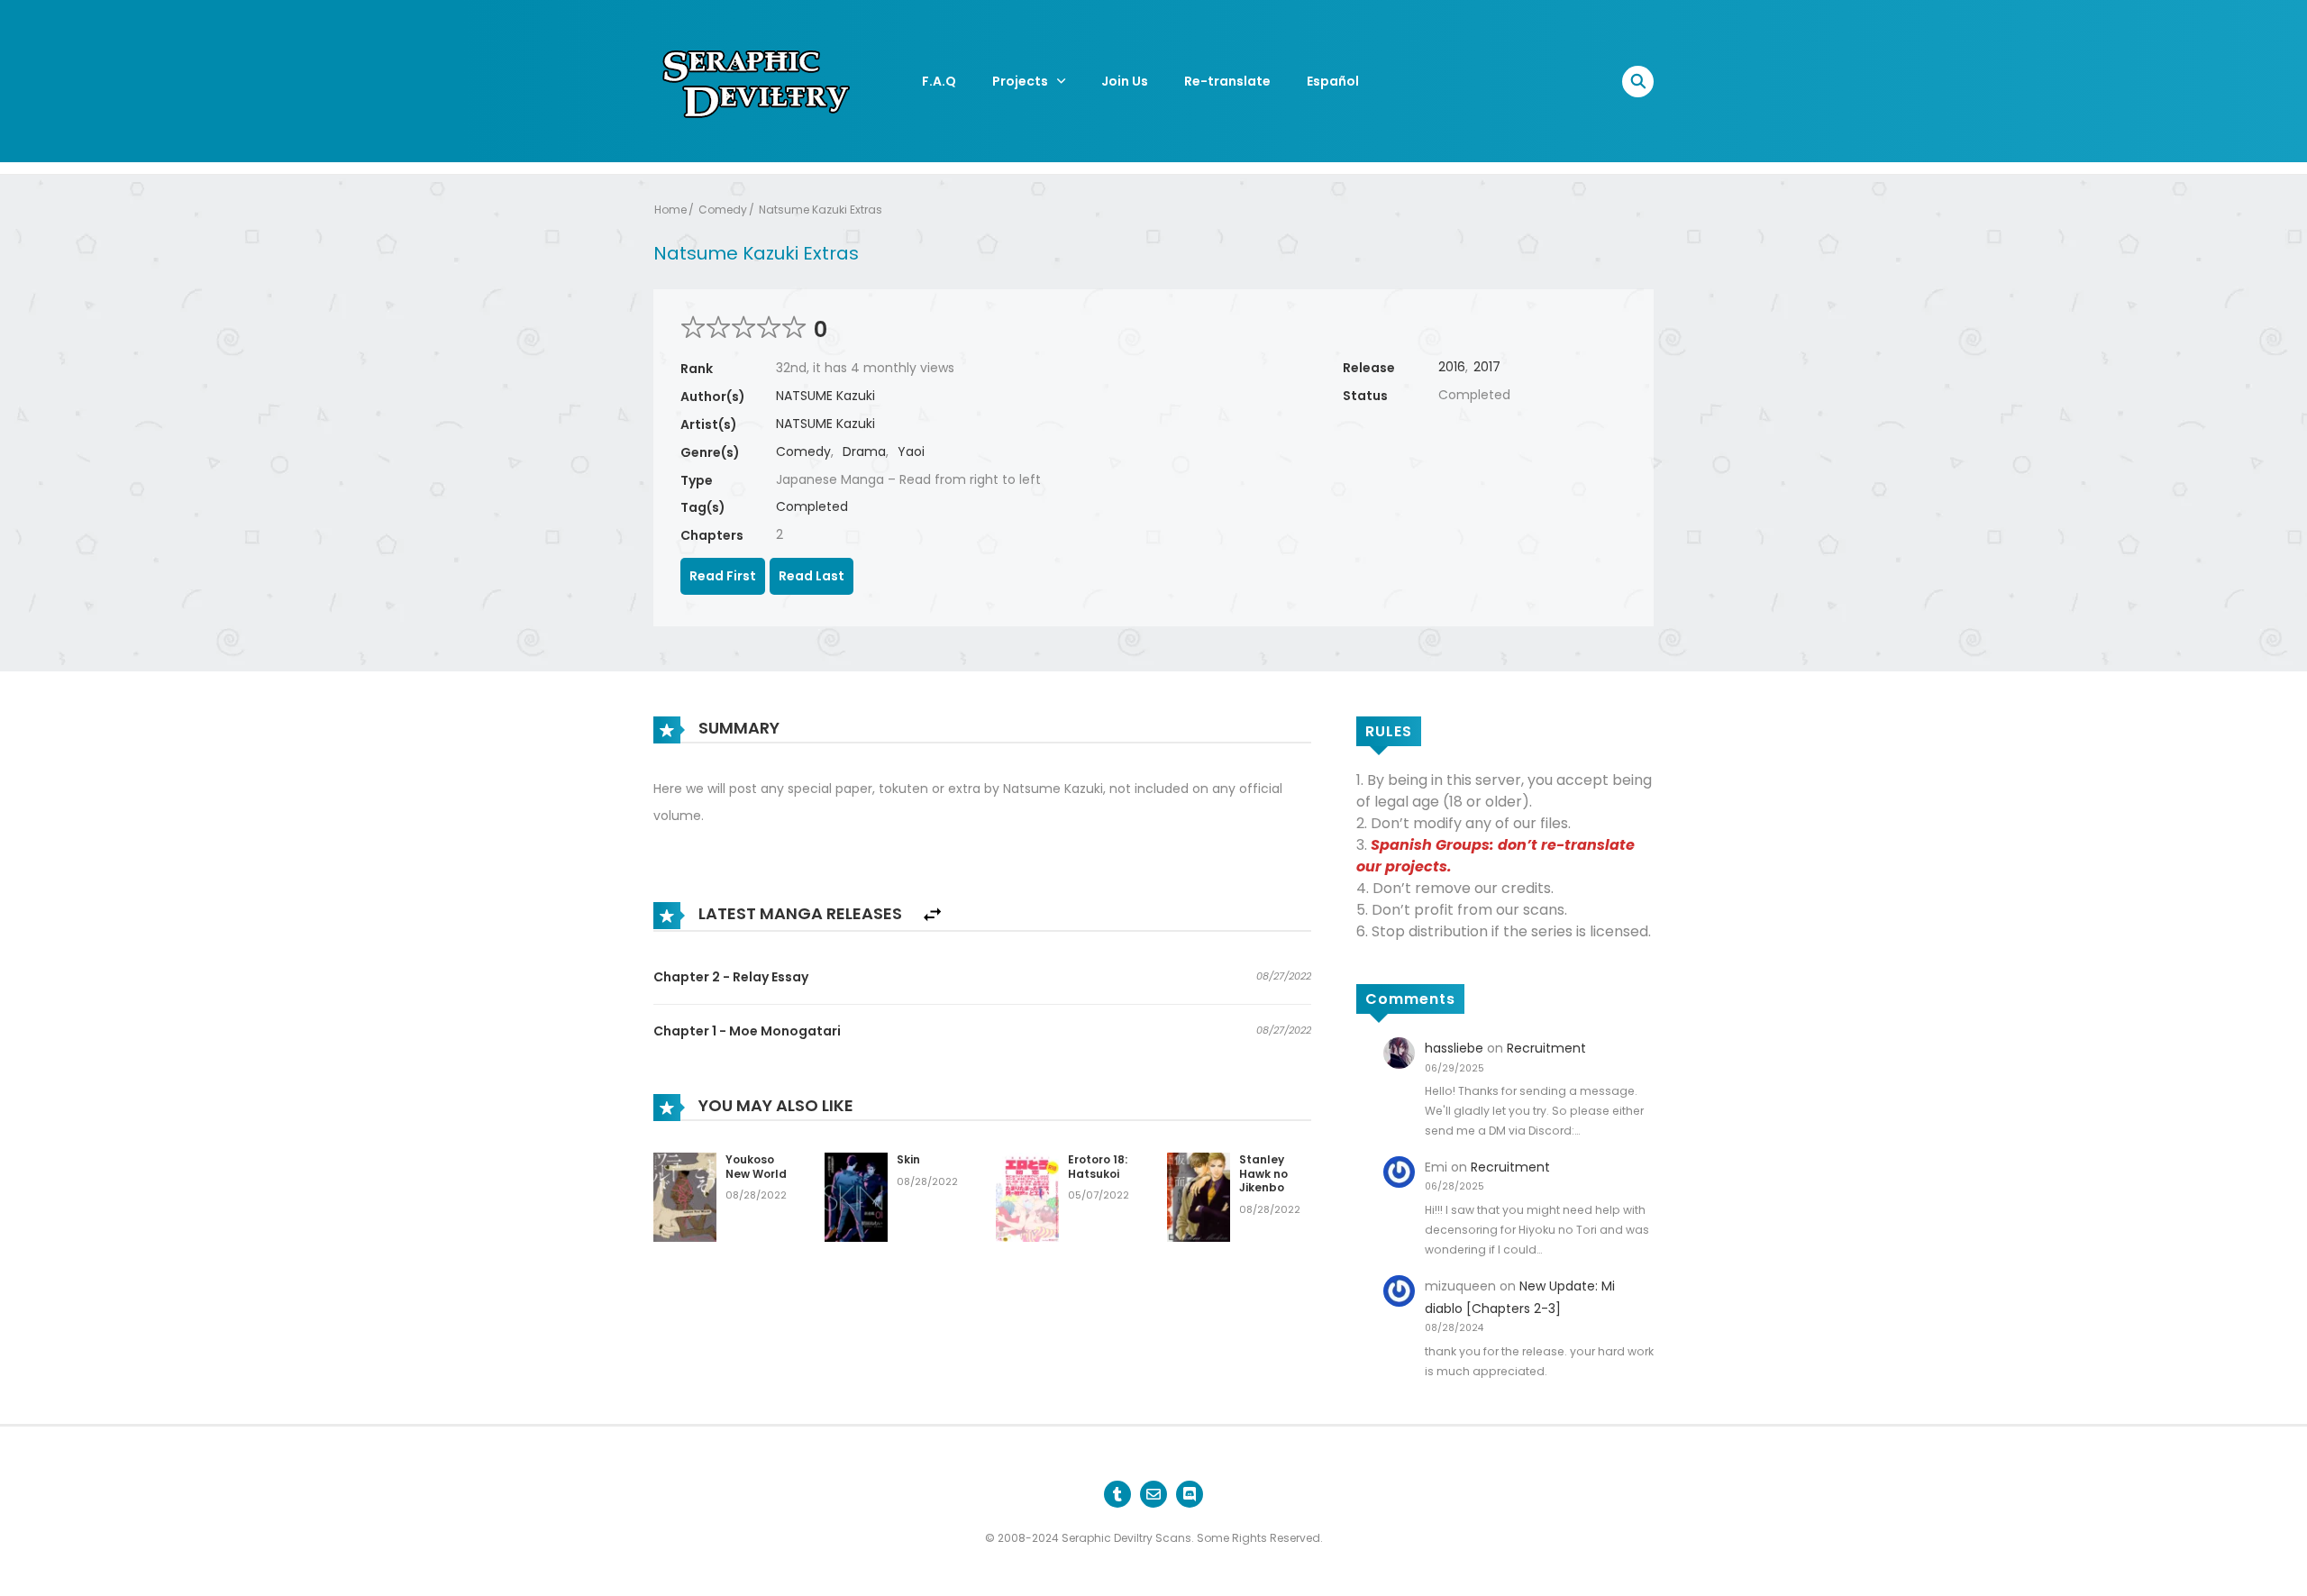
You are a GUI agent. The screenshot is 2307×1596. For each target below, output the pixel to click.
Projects (1020, 81)
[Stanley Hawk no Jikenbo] (1199, 1196)
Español (1333, 81)
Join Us (1125, 81)
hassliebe (1454, 1048)
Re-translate (1227, 81)
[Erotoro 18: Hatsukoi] (1027, 1196)
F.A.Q (939, 81)
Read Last (812, 576)
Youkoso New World (756, 1167)
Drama (864, 451)
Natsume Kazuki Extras (821, 210)
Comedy (723, 210)
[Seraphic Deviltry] (757, 80)
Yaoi (911, 451)
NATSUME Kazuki (825, 396)
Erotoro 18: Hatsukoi (1098, 1167)
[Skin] (856, 1196)
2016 (1452, 367)
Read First (723, 576)
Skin (908, 1159)
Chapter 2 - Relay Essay (731, 977)
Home (670, 210)
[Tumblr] (1117, 1494)
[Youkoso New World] (685, 1196)
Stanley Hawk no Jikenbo (1263, 1173)
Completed (812, 506)
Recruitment (1546, 1048)
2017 (1487, 367)
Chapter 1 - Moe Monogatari (747, 1031)
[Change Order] (932, 915)
